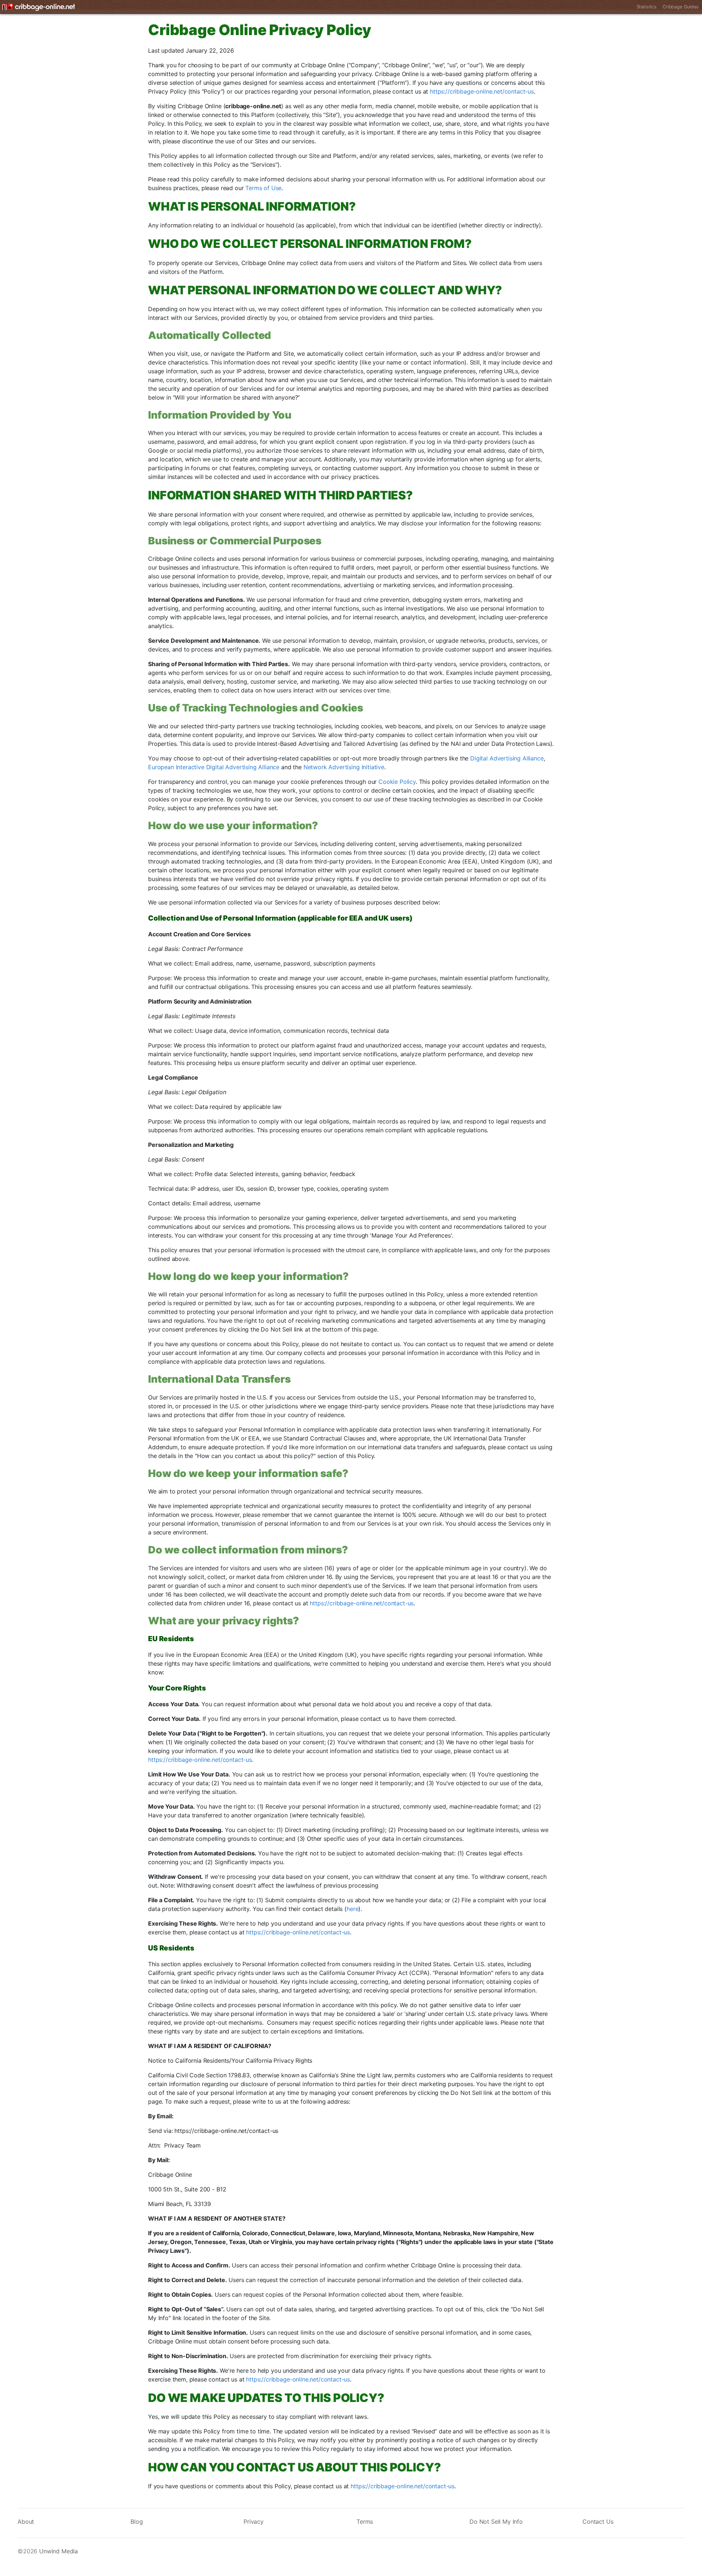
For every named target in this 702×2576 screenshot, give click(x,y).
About (26, 2522)
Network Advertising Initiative (344, 767)
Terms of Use (263, 188)
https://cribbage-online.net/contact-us (482, 91)
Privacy (254, 2522)
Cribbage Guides (681, 7)
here (352, 1909)
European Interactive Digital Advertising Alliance (214, 767)
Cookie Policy (397, 782)
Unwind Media (58, 2551)
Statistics (647, 7)
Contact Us (598, 2522)
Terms (365, 2522)
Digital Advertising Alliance (507, 758)
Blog (137, 2522)
